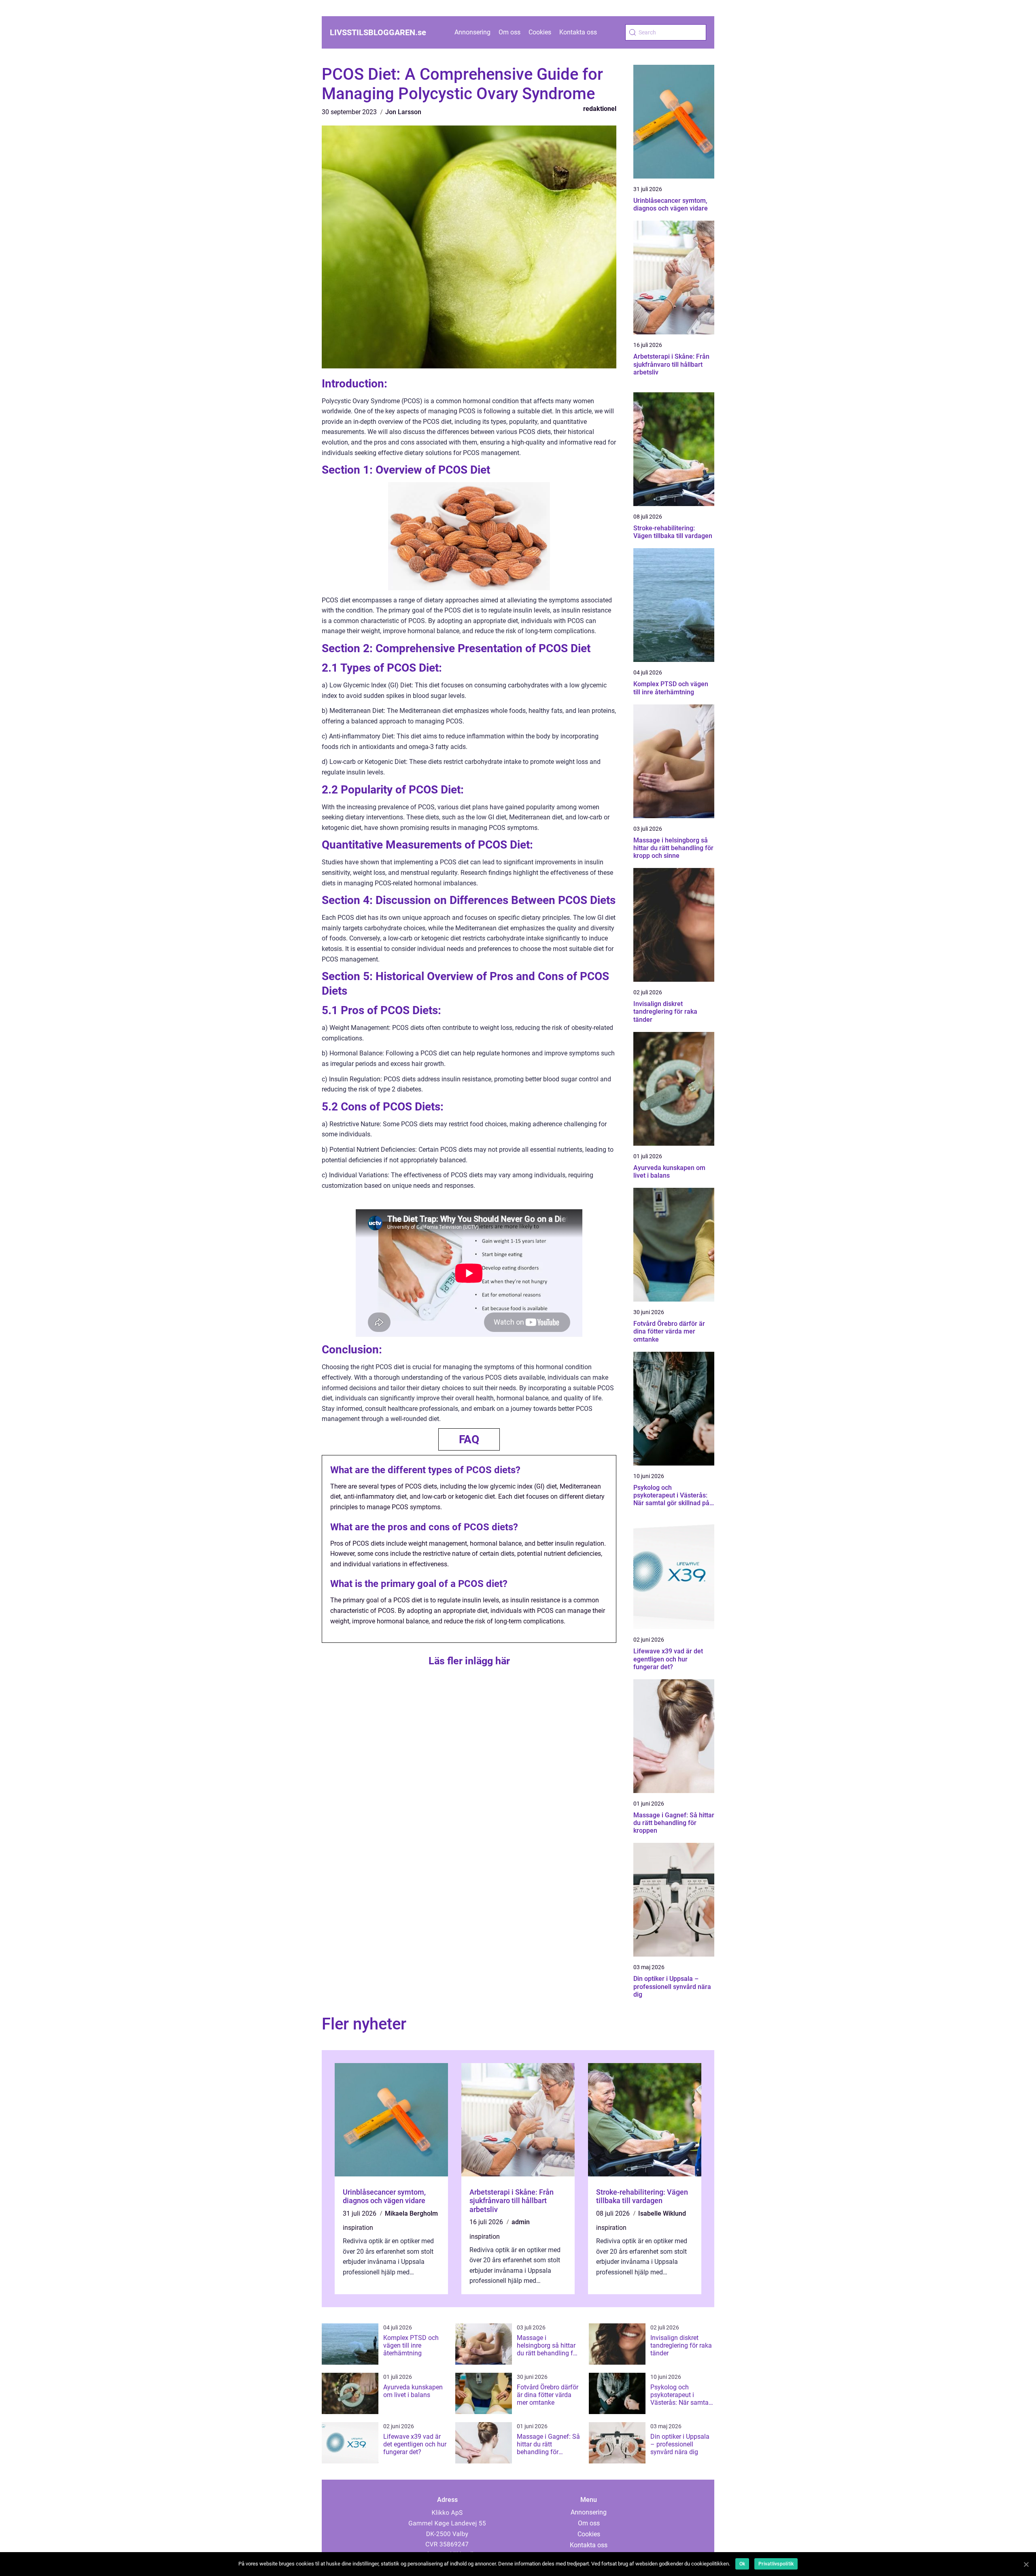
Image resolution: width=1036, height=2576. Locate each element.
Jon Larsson (403, 112)
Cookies (540, 32)
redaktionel (600, 109)
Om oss (510, 32)
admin (521, 2222)
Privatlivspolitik (776, 2564)
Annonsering (472, 32)
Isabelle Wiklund (662, 2213)
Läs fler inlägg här (469, 1661)
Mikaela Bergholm (411, 2213)
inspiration (358, 2228)
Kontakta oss (578, 32)
